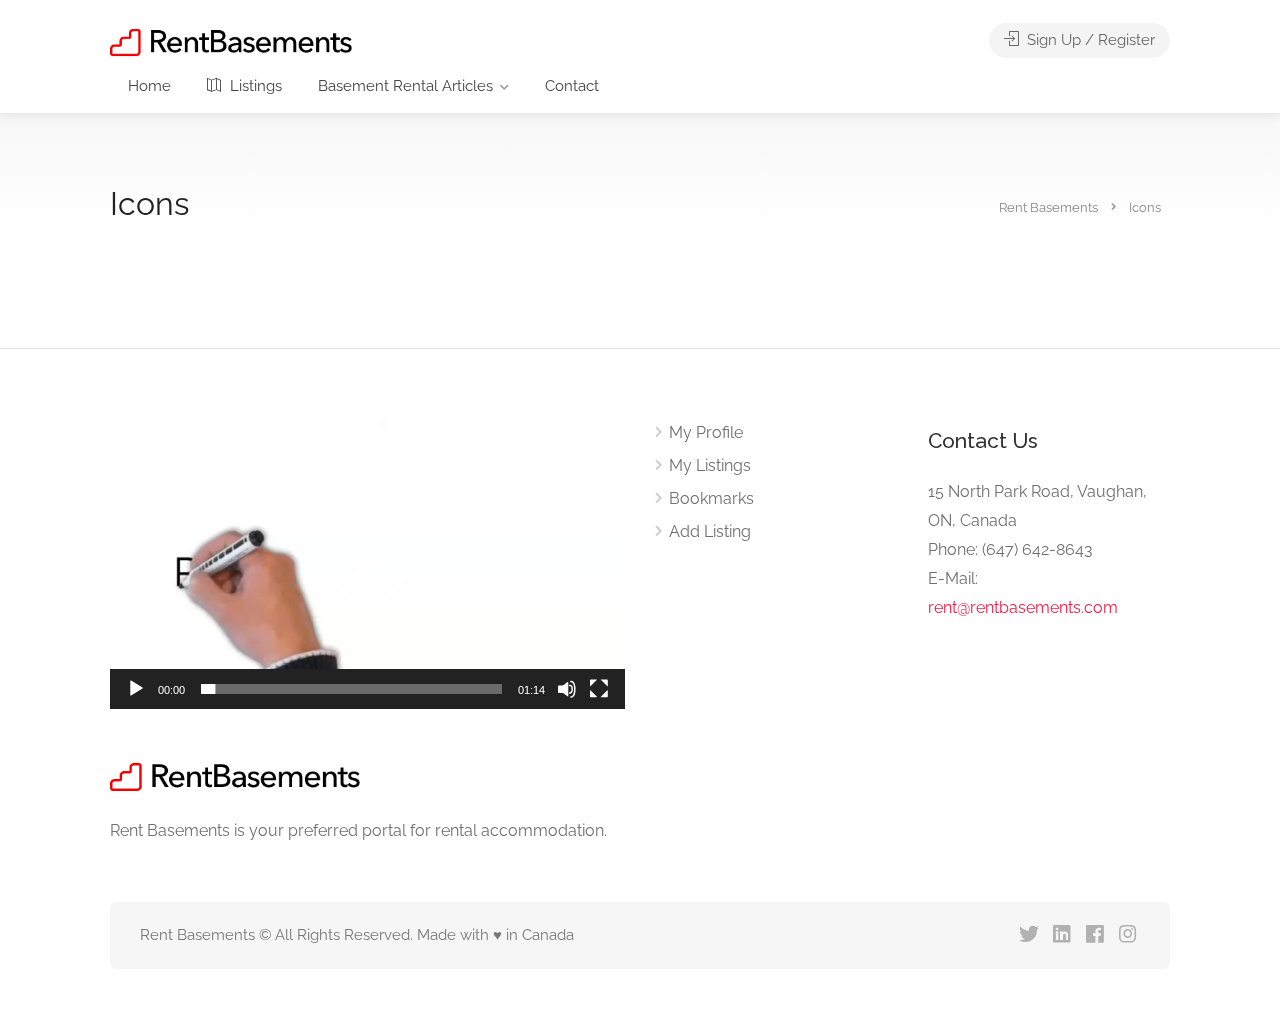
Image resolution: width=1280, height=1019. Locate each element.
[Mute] (567, 689)
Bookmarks (711, 498)
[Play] (136, 689)
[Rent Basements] (231, 41)
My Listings (710, 465)
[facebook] (1094, 935)
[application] (367, 564)
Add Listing (710, 531)
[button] (368, 564)
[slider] (351, 689)
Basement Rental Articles (405, 86)
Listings (254, 86)
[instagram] (1127, 935)
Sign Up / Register (1089, 40)
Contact (572, 86)
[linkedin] (1061, 935)
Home (149, 86)
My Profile (706, 432)
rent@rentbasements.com (1023, 607)
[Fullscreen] (599, 689)
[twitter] (1028, 935)
